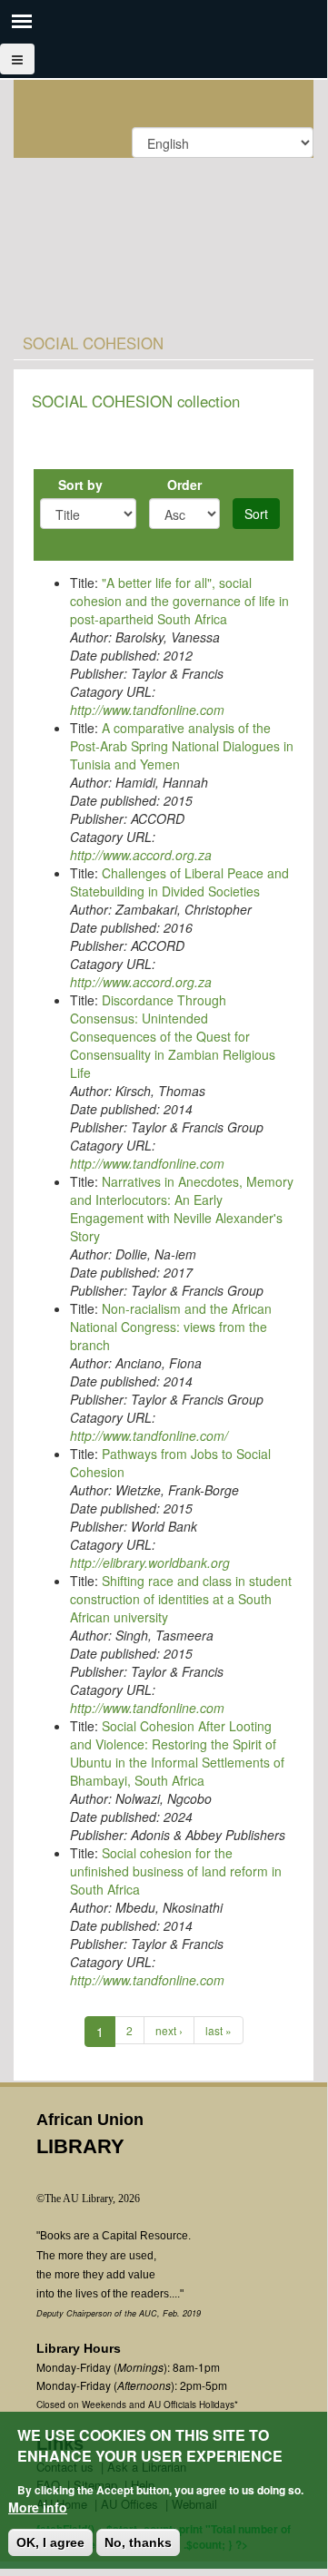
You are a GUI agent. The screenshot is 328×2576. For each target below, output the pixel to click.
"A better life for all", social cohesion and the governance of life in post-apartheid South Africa (179, 601)
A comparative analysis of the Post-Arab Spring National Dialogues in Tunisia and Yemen (182, 746)
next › (169, 2030)
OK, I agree (50, 2542)
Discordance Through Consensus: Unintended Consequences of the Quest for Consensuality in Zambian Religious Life (173, 1036)
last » (219, 2030)
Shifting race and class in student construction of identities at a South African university (181, 1599)
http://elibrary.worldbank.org (150, 1562)
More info (38, 2507)
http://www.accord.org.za (141, 855)
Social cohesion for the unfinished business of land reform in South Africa (176, 1871)
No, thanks (138, 2542)
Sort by (80, 485)
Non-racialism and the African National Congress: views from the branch (171, 1327)
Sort (256, 514)
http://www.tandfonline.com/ (149, 1435)
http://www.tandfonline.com (147, 710)
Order (184, 485)
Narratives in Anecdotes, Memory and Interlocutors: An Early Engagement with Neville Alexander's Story (182, 1209)
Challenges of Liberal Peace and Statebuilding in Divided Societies (179, 882)
